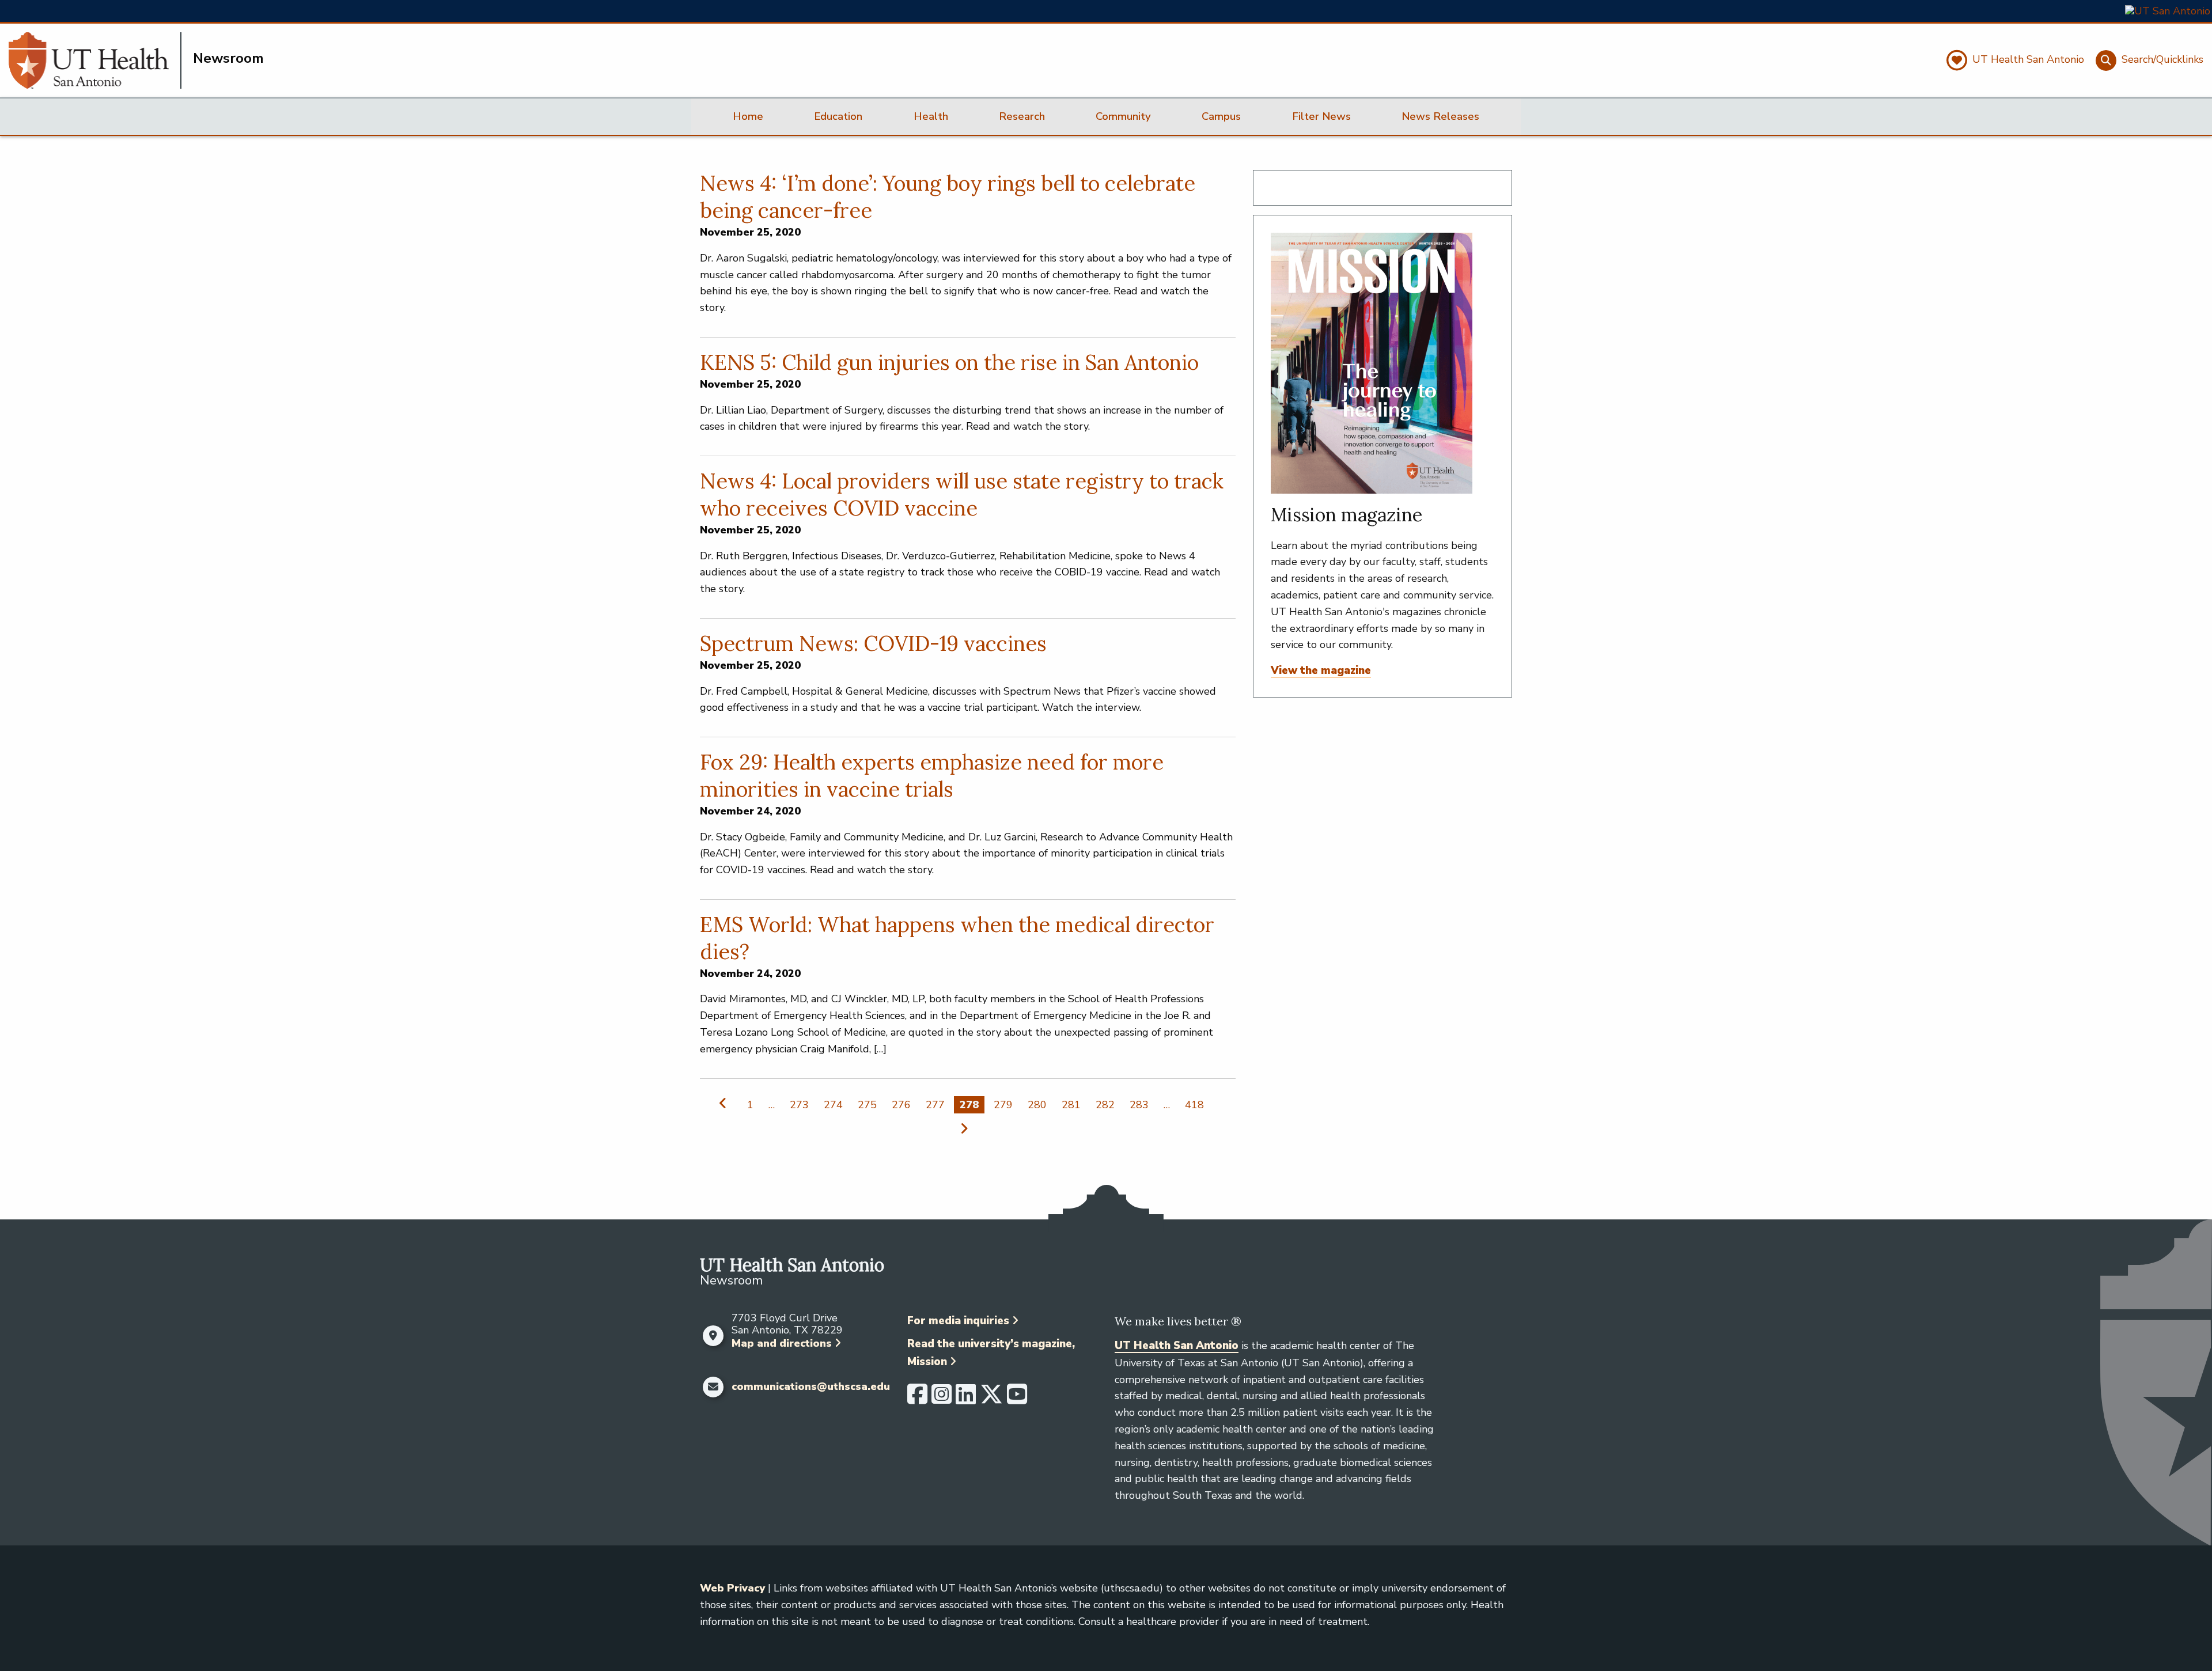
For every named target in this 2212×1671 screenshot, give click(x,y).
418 (1194, 1105)
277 (935, 1105)
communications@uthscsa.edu (811, 1387)
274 (833, 1105)
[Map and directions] (713, 1336)
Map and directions (782, 1343)
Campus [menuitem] (1221, 116)
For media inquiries (958, 1321)
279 (1003, 1105)
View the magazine (1321, 670)
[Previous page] (726, 1103)
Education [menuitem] (838, 116)
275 (867, 1105)
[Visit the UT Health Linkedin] (966, 1399)
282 (1105, 1105)
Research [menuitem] (1022, 116)
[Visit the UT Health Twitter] (991, 1399)
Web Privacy (732, 1588)
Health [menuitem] (931, 116)
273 (799, 1105)
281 (1071, 1105)
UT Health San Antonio (1177, 1346)
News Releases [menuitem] (1440, 116)
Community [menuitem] (1123, 116)
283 (1139, 1105)
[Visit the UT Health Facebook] (917, 1399)
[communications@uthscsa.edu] (713, 1387)
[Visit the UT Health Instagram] (942, 1399)
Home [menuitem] (748, 116)
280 (1037, 1105)
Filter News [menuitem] (1321, 116)
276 (901, 1105)
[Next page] (962, 1128)
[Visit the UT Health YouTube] (1017, 1399)
